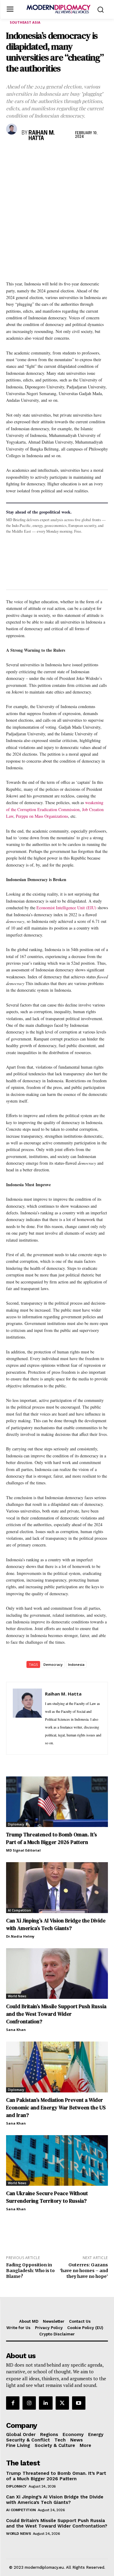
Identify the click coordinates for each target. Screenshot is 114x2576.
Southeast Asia (25, 22)
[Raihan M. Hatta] (12, 129)
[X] (26, 154)
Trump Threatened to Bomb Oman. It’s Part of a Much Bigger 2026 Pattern (52, 1838)
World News (17, 1996)
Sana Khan (16, 2030)
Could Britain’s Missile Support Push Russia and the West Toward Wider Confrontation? (56, 2014)
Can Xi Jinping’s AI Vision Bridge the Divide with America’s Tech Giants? (55, 2500)
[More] (96, 154)
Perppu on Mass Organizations (42, 816)
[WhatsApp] (40, 154)
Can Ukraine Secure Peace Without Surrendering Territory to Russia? (47, 2197)
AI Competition (19, 1910)
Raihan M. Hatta (42, 136)
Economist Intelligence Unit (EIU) (66, 908)
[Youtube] (79, 2403)
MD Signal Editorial (23, 1850)
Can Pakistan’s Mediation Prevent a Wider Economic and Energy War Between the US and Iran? (56, 2108)
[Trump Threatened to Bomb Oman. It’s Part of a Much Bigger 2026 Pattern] (57, 1802)
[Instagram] (29, 2403)
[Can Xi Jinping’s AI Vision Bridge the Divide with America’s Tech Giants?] (57, 1888)
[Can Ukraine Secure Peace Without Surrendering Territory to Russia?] (57, 2161)
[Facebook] (12, 154)
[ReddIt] (68, 154)
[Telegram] (82, 154)
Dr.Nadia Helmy (20, 1936)
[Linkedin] (54, 154)
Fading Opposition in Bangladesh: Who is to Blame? (30, 2271)
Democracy (53, 1664)
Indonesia (76, 1664)
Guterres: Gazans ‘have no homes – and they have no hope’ (84, 2271)
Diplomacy (16, 1824)
